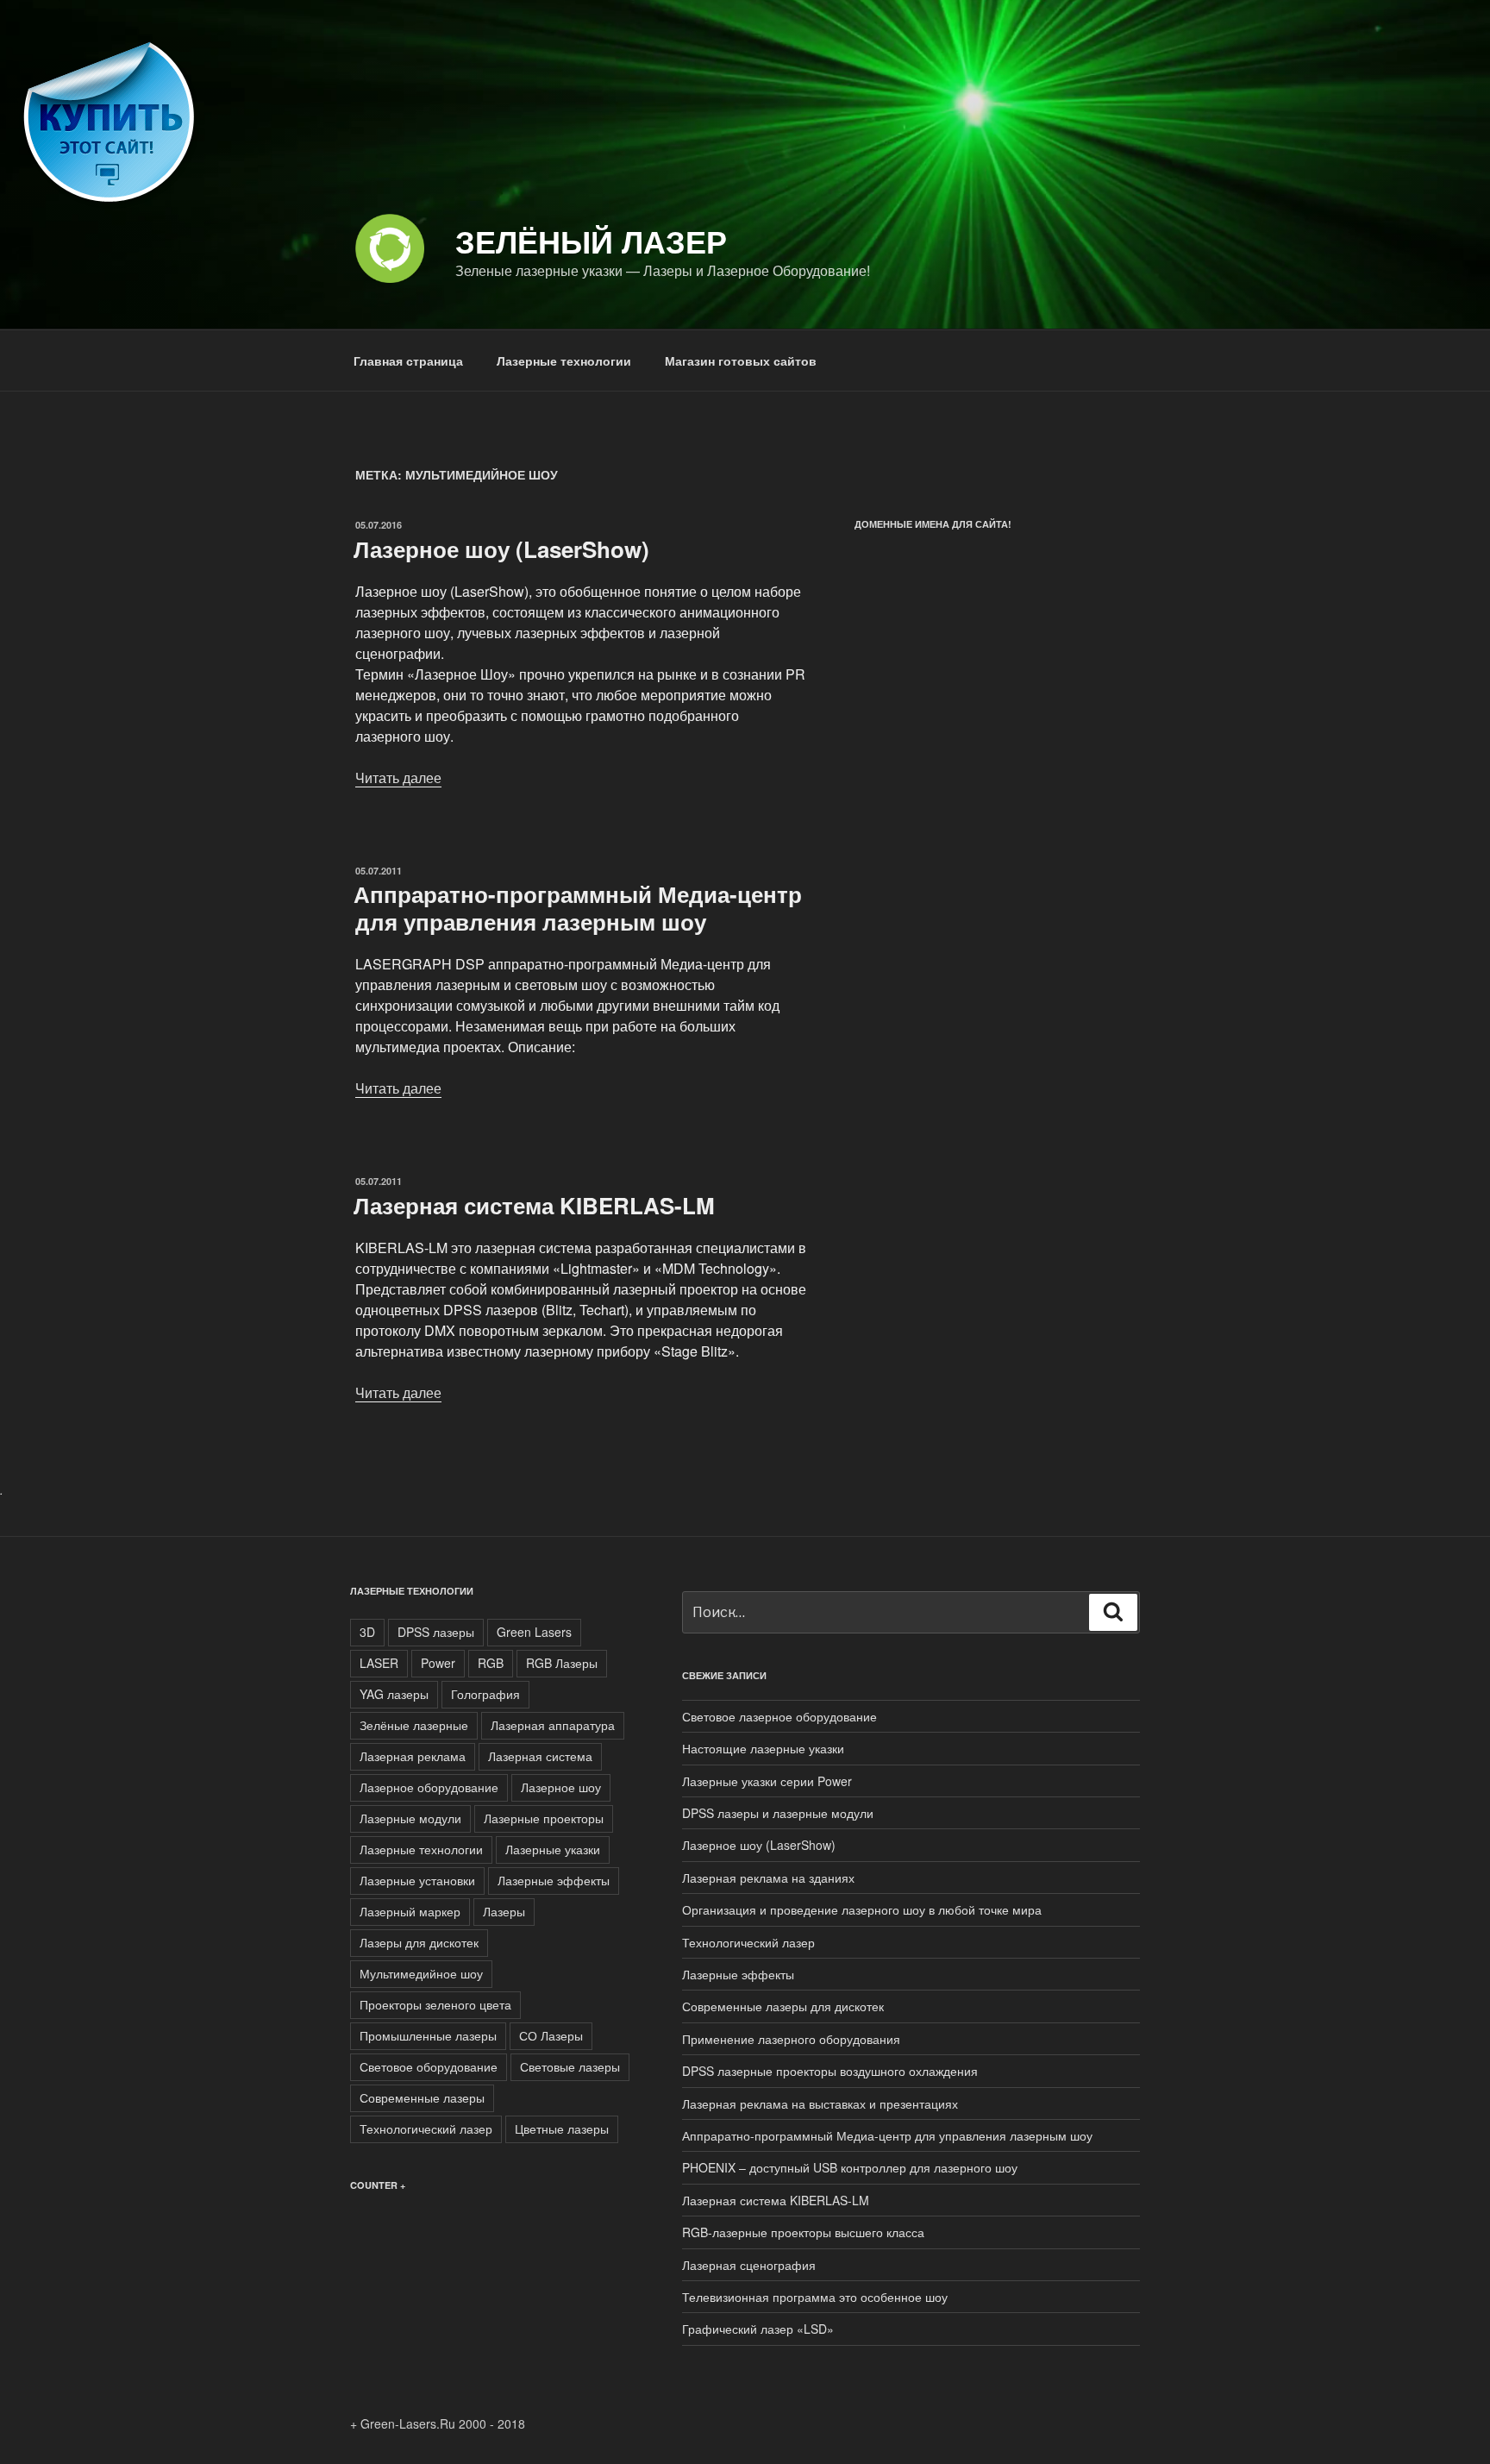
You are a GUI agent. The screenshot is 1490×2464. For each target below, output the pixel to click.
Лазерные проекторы (544, 1818)
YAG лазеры (394, 1694)
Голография (485, 1694)
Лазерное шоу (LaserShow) (501, 549)
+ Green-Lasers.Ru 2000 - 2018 (438, 2423)
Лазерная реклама (413, 1756)
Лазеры (504, 1911)
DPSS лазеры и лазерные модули (778, 1813)
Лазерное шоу (561, 1787)
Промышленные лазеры (428, 2035)
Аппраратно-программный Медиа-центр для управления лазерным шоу (578, 907)
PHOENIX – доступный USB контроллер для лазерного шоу (850, 2167)
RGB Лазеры (562, 1663)
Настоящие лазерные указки (763, 1748)
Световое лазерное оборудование (779, 1716)
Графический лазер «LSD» (758, 2329)
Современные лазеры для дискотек (783, 2006)
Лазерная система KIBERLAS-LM (534, 1205)
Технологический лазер (426, 2129)
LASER (379, 1663)
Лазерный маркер (410, 1911)
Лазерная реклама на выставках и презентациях (820, 2103)
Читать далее (398, 777)
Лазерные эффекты (554, 1880)
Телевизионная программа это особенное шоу (815, 2297)
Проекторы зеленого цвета (435, 2004)
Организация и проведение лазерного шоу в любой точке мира (862, 1909)
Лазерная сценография (749, 2265)
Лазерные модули (410, 1818)
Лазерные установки (417, 1880)
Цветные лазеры (562, 2129)
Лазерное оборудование (429, 1787)
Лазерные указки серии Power (767, 1781)
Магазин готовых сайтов (741, 361)
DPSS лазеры (436, 1632)
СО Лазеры (551, 2035)
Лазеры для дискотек (419, 1942)
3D (367, 1632)
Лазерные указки (553, 1849)
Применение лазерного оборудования (791, 2039)
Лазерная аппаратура (553, 1725)
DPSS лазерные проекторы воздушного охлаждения (830, 2071)
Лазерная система (540, 1756)
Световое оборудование (429, 2066)
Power (438, 1663)
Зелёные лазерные (414, 1725)
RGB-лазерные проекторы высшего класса (803, 2232)
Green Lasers (534, 1632)
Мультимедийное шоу (421, 1973)
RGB (491, 1663)
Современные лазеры (422, 2097)
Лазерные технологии (564, 361)
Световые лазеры (570, 2066)
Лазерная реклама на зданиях (768, 1878)
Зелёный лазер (591, 241)
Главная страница (408, 361)
